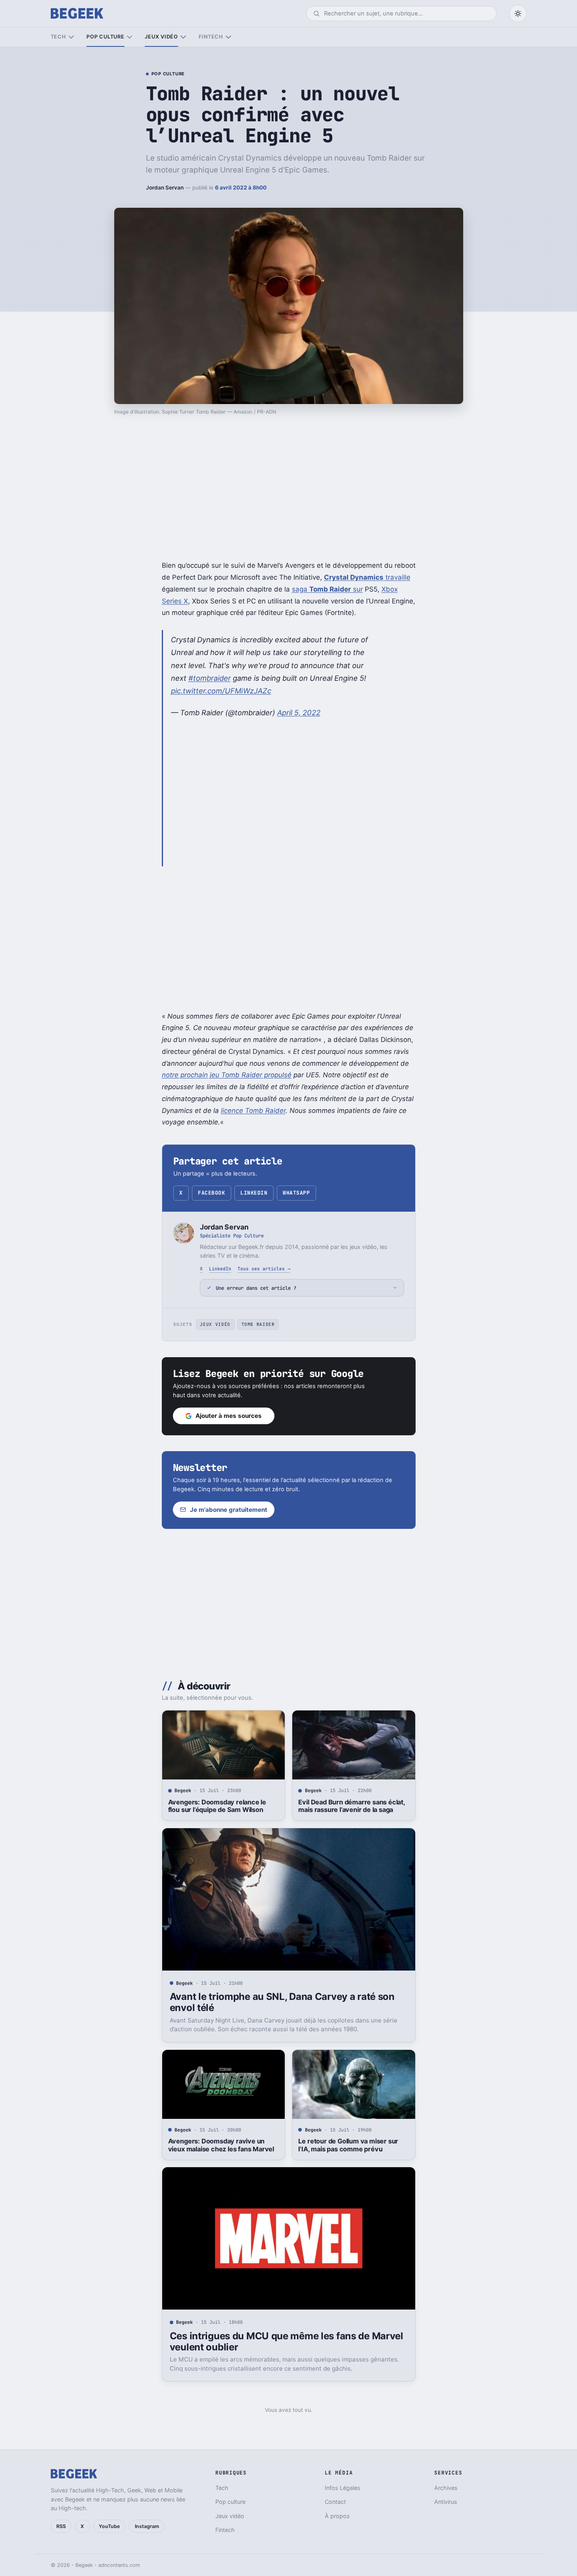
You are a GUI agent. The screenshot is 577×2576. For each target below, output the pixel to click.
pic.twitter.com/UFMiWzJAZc (221, 691)
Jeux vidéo (161, 37)
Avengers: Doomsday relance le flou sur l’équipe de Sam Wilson (217, 1806)
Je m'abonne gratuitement (229, 1510)
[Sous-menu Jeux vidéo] (183, 37)
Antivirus (446, 2502)
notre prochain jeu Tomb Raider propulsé (227, 1075)
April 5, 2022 (299, 712)
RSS (61, 2526)
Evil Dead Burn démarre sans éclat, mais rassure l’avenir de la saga (351, 1806)
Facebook (211, 1193)
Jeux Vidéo (215, 1324)
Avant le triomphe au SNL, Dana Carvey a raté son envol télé (282, 2002)
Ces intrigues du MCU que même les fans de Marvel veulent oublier (287, 2341)
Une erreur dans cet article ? (256, 1288)
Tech (58, 37)
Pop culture (105, 37)
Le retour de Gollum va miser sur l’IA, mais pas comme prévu (348, 2145)
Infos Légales (343, 2488)
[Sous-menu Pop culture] (129, 37)
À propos (337, 2516)
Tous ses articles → (264, 1269)
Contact (335, 2502)
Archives (446, 2488)
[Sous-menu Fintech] (228, 37)
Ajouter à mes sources (229, 1416)
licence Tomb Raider (253, 1111)
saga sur (327, 589)
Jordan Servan (165, 188)
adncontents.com (119, 2565)
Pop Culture (168, 74)
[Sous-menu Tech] (71, 37)
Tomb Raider (258, 1324)
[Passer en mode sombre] (518, 13)
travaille (367, 577)
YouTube (109, 2526)
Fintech (211, 37)
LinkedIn (254, 1193)
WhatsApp (296, 1193)
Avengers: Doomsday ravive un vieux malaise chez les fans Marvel (221, 2145)
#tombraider (210, 678)
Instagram (147, 2526)
